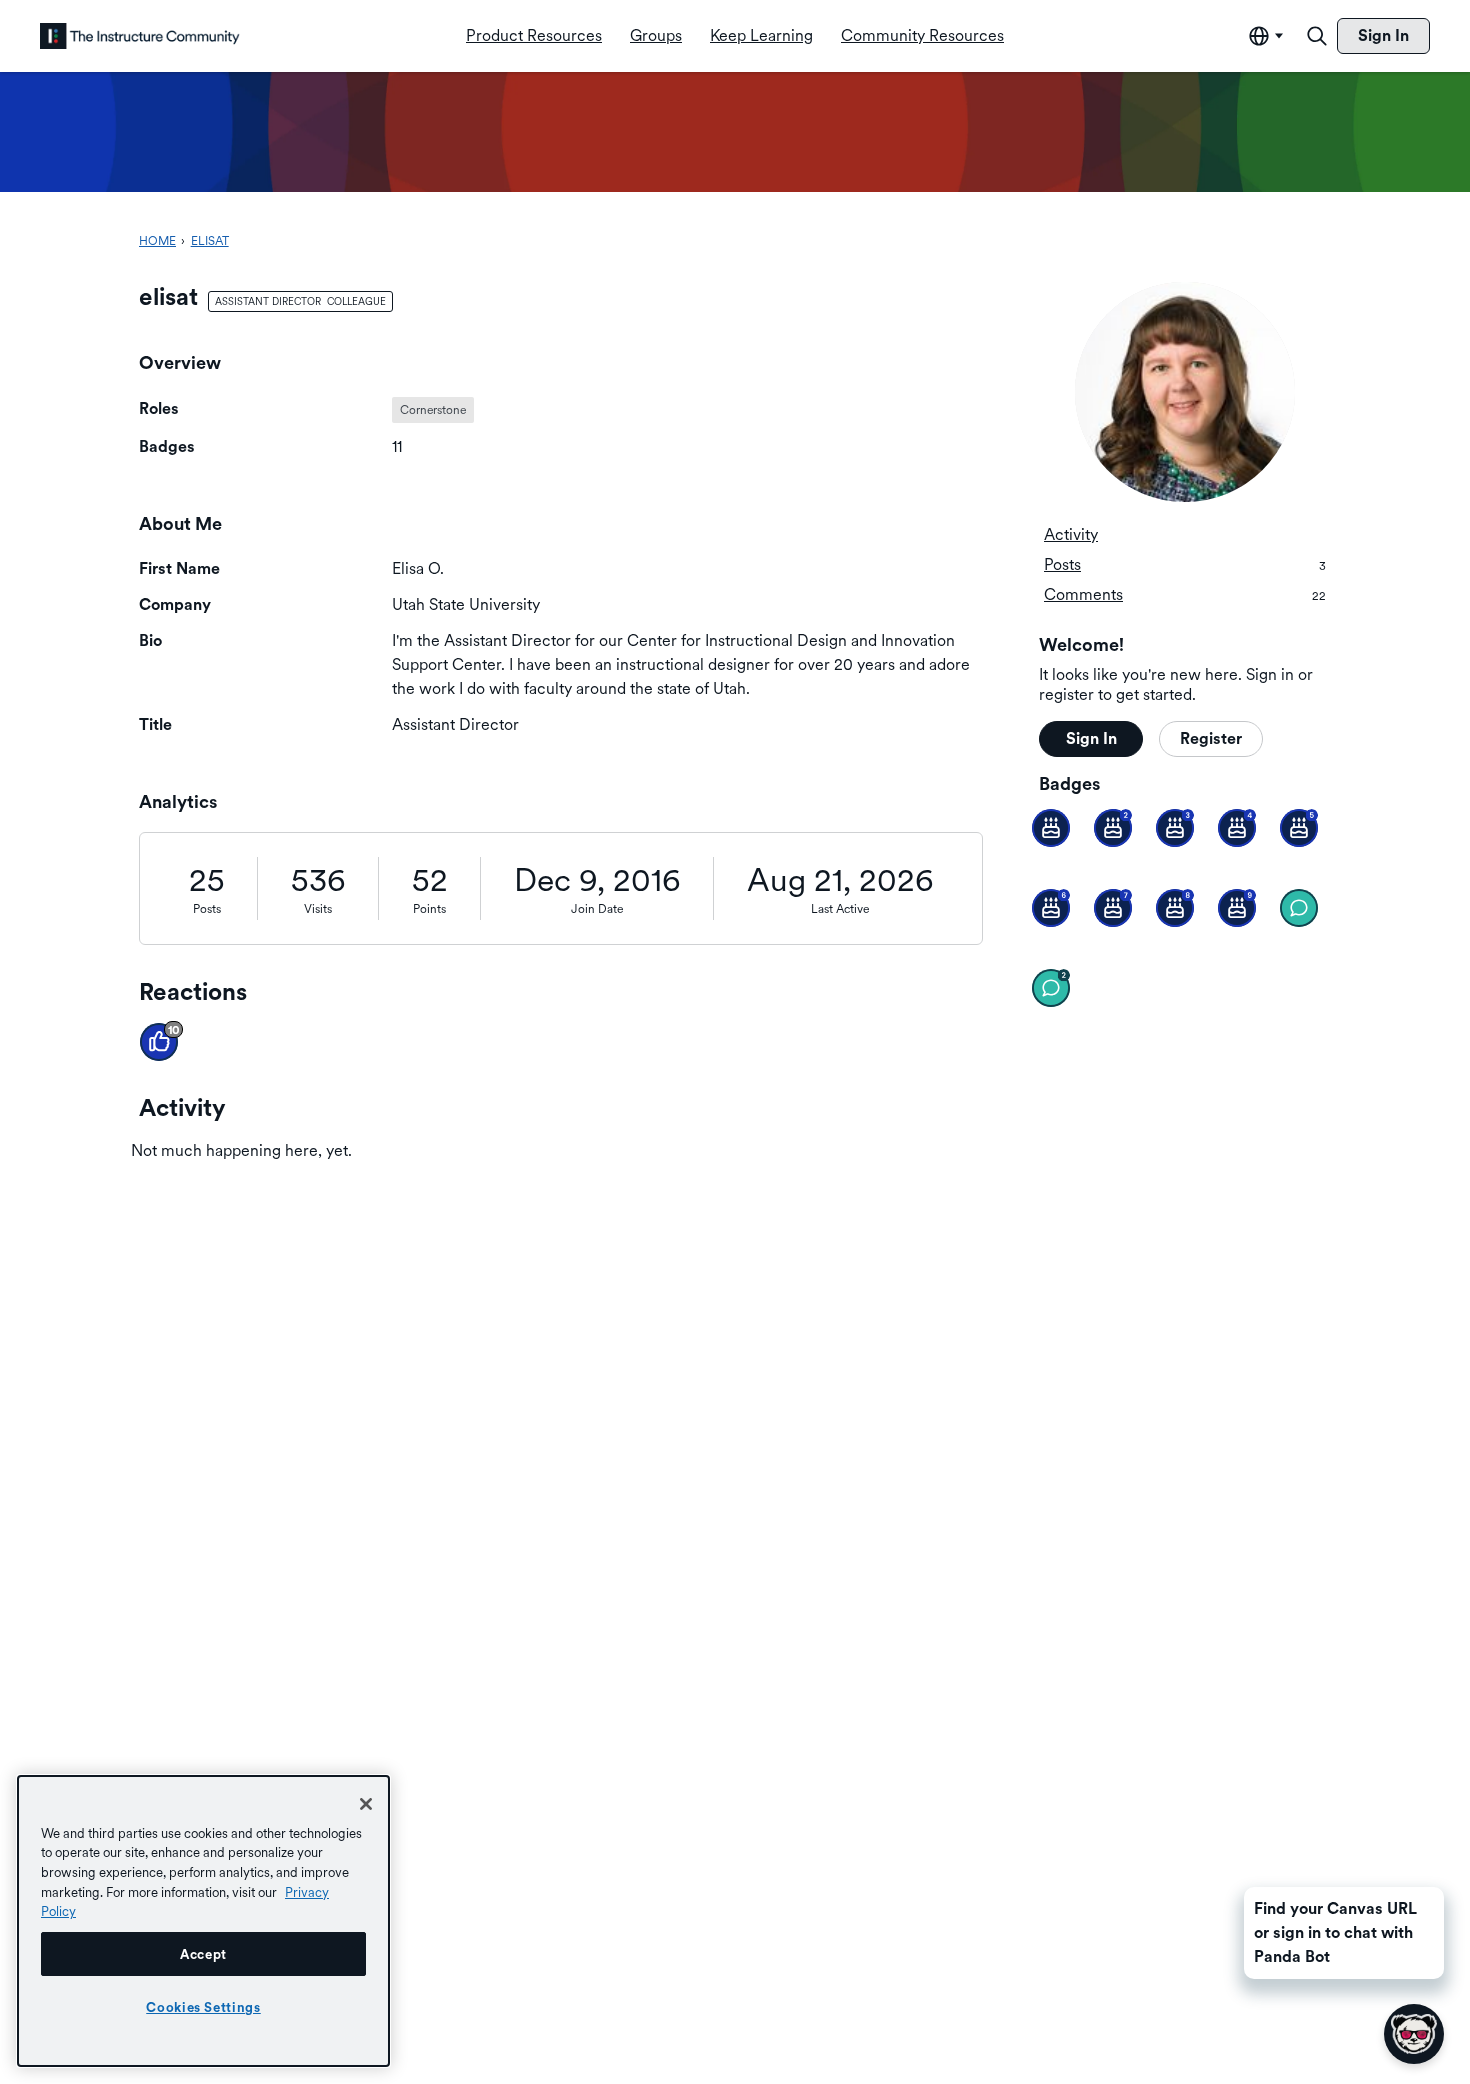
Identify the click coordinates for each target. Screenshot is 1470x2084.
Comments (1185, 594)
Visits (318, 909)
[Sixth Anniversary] (1051, 908)
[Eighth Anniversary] (1175, 908)
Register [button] (1211, 738)
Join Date (597, 909)
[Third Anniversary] (1175, 828)
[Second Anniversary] (1113, 828)
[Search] (1317, 36)
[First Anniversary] (1051, 828)
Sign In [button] (1091, 738)
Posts (207, 909)
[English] (140, 36)
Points (429, 909)
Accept (203, 1954)
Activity (1071, 534)
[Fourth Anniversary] (1237, 828)
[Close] (366, 1804)
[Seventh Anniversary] (1113, 908)
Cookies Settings (203, 2007)
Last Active (840, 909)
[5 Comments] (1051, 988)
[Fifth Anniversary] (1299, 828)
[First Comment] (1299, 908)
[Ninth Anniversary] (1237, 908)
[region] (203, 1921)
